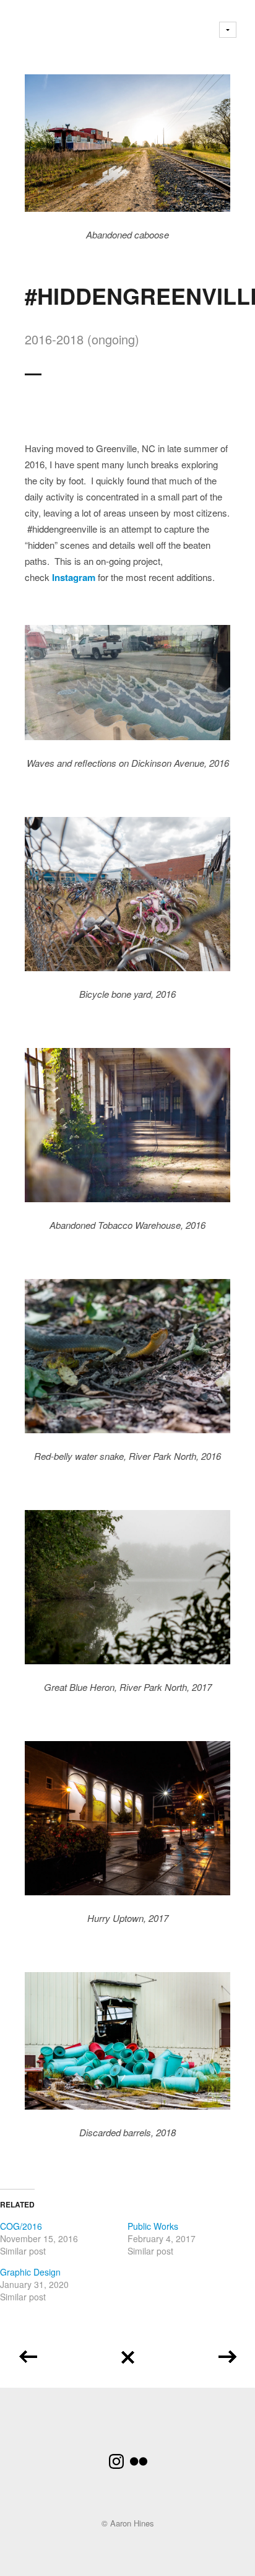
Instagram (74, 577)
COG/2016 (21, 2226)
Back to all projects (127, 2353)
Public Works (153, 2226)
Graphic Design (30, 2272)
